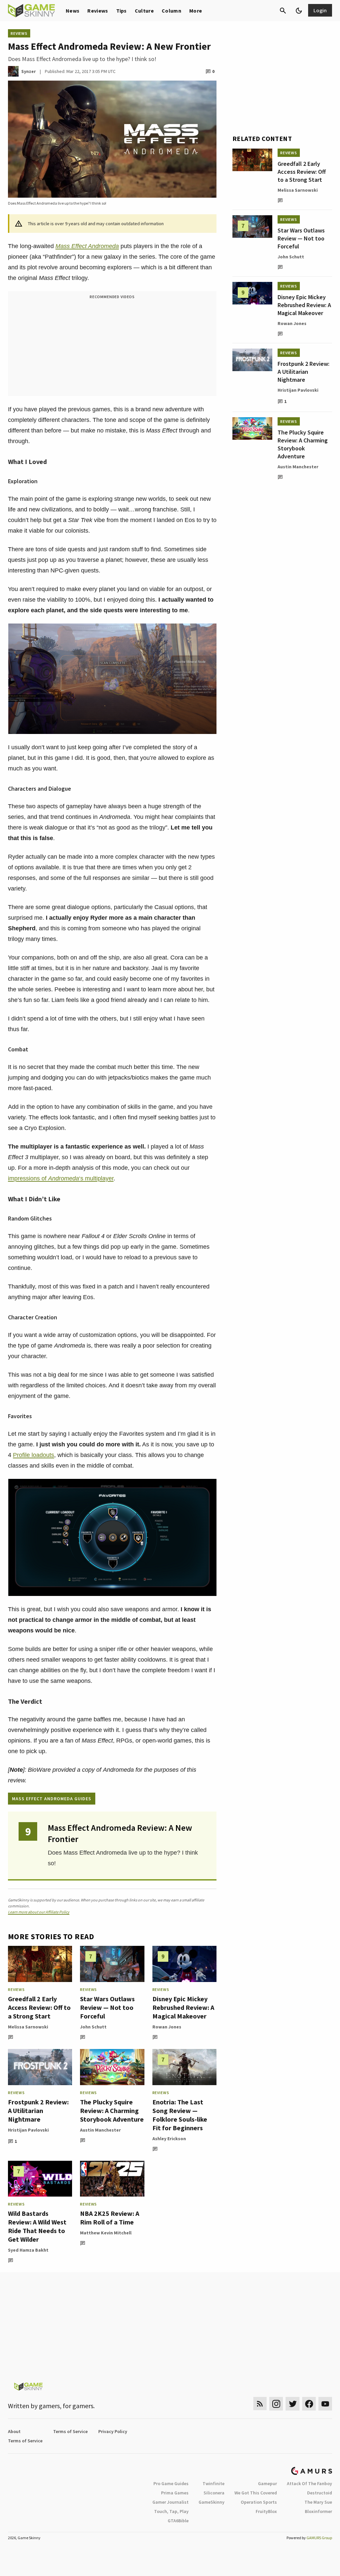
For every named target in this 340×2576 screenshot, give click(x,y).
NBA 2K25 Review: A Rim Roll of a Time (110, 2218)
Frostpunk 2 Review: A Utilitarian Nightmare (38, 2111)
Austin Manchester (100, 2130)
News (73, 11)
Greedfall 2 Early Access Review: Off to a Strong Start (39, 2007)
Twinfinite (213, 2483)
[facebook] (309, 2404)
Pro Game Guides (171, 2483)
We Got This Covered (256, 2493)
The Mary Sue (318, 2502)
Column (171, 11)
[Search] (283, 11)
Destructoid (320, 2493)
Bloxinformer (318, 2511)
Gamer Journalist (170, 2502)
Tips (122, 11)
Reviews (98, 11)
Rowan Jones (167, 2027)
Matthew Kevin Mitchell (106, 2233)
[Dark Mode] (299, 11)
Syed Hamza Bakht (28, 2250)
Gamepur (267, 2483)
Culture (144, 11)
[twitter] (293, 2404)
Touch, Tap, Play (171, 2511)
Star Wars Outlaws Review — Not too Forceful (107, 2007)
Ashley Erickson (169, 2139)
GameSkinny (212, 2502)
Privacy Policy (113, 2431)
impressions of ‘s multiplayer (61, 1178)
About (14, 2431)
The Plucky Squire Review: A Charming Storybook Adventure (112, 2111)
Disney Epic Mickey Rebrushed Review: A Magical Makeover (183, 2007)
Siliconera (214, 2493)
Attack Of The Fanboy (309, 2483)
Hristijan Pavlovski (28, 2130)
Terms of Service (70, 2431)
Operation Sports (259, 2502)
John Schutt (93, 2027)
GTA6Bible (178, 2521)
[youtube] (325, 2404)
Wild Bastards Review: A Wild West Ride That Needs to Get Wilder (37, 2226)
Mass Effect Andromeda (87, 246)
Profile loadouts (34, 1455)
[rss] (260, 2404)
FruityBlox (266, 2511)
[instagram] (276, 2404)
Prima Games (175, 2493)
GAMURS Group (319, 2538)
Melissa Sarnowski (28, 2027)
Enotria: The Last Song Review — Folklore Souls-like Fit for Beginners (180, 2115)
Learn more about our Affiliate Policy (39, 1912)
